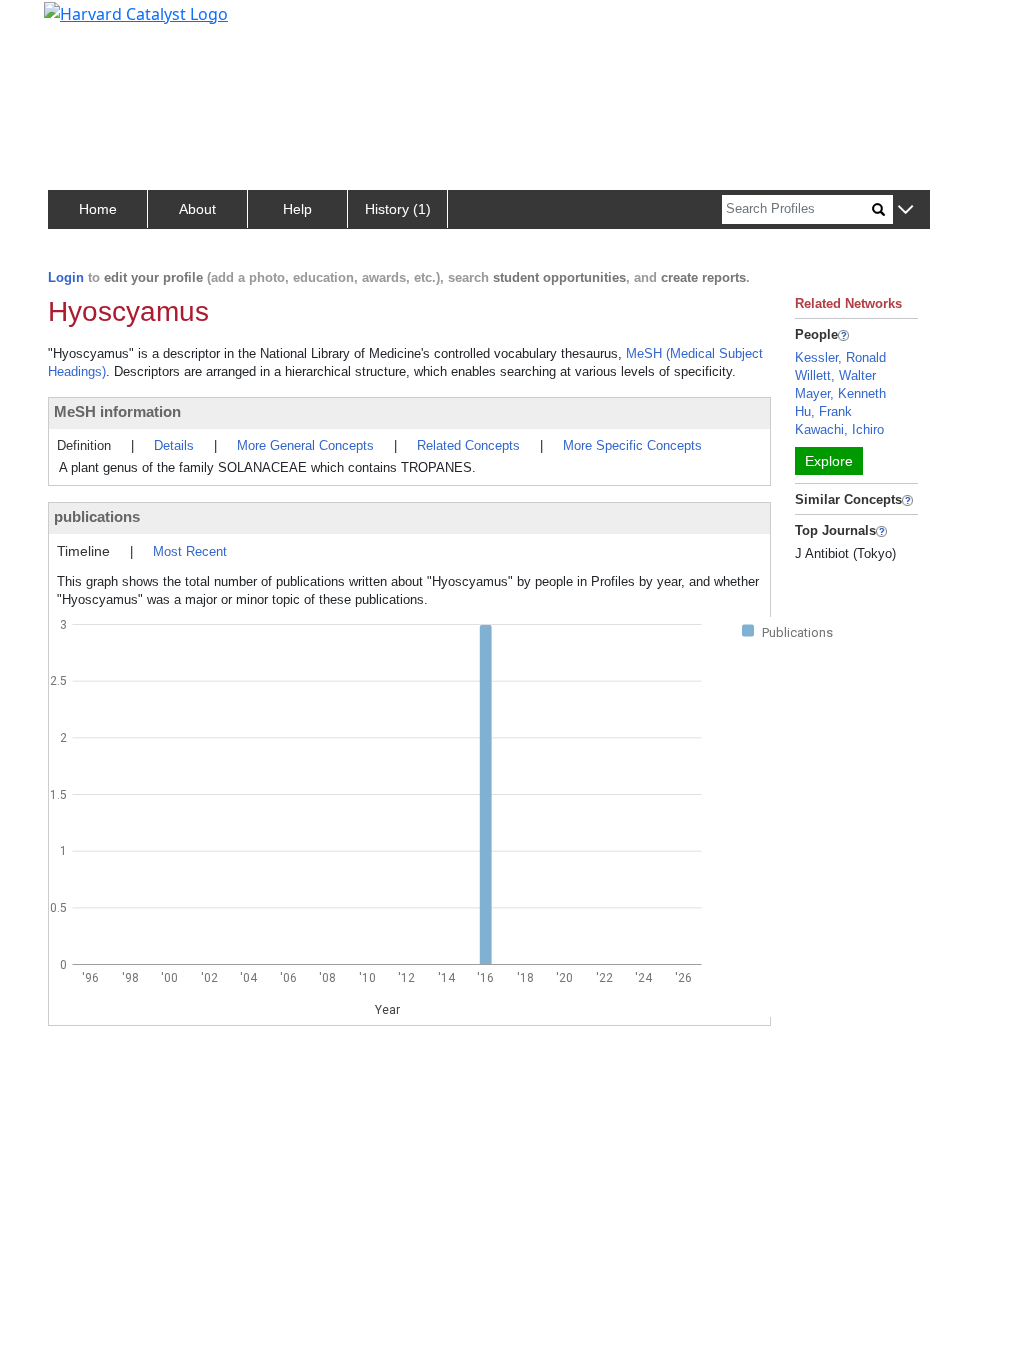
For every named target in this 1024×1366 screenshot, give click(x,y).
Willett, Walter (835, 375)
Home (98, 209)
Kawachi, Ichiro (839, 429)
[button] (905, 210)
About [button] (197, 209)
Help (297, 209)
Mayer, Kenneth (840, 393)
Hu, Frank (823, 411)
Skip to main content (83, 24)
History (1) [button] (398, 209)
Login (66, 277)
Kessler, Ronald (840, 357)
